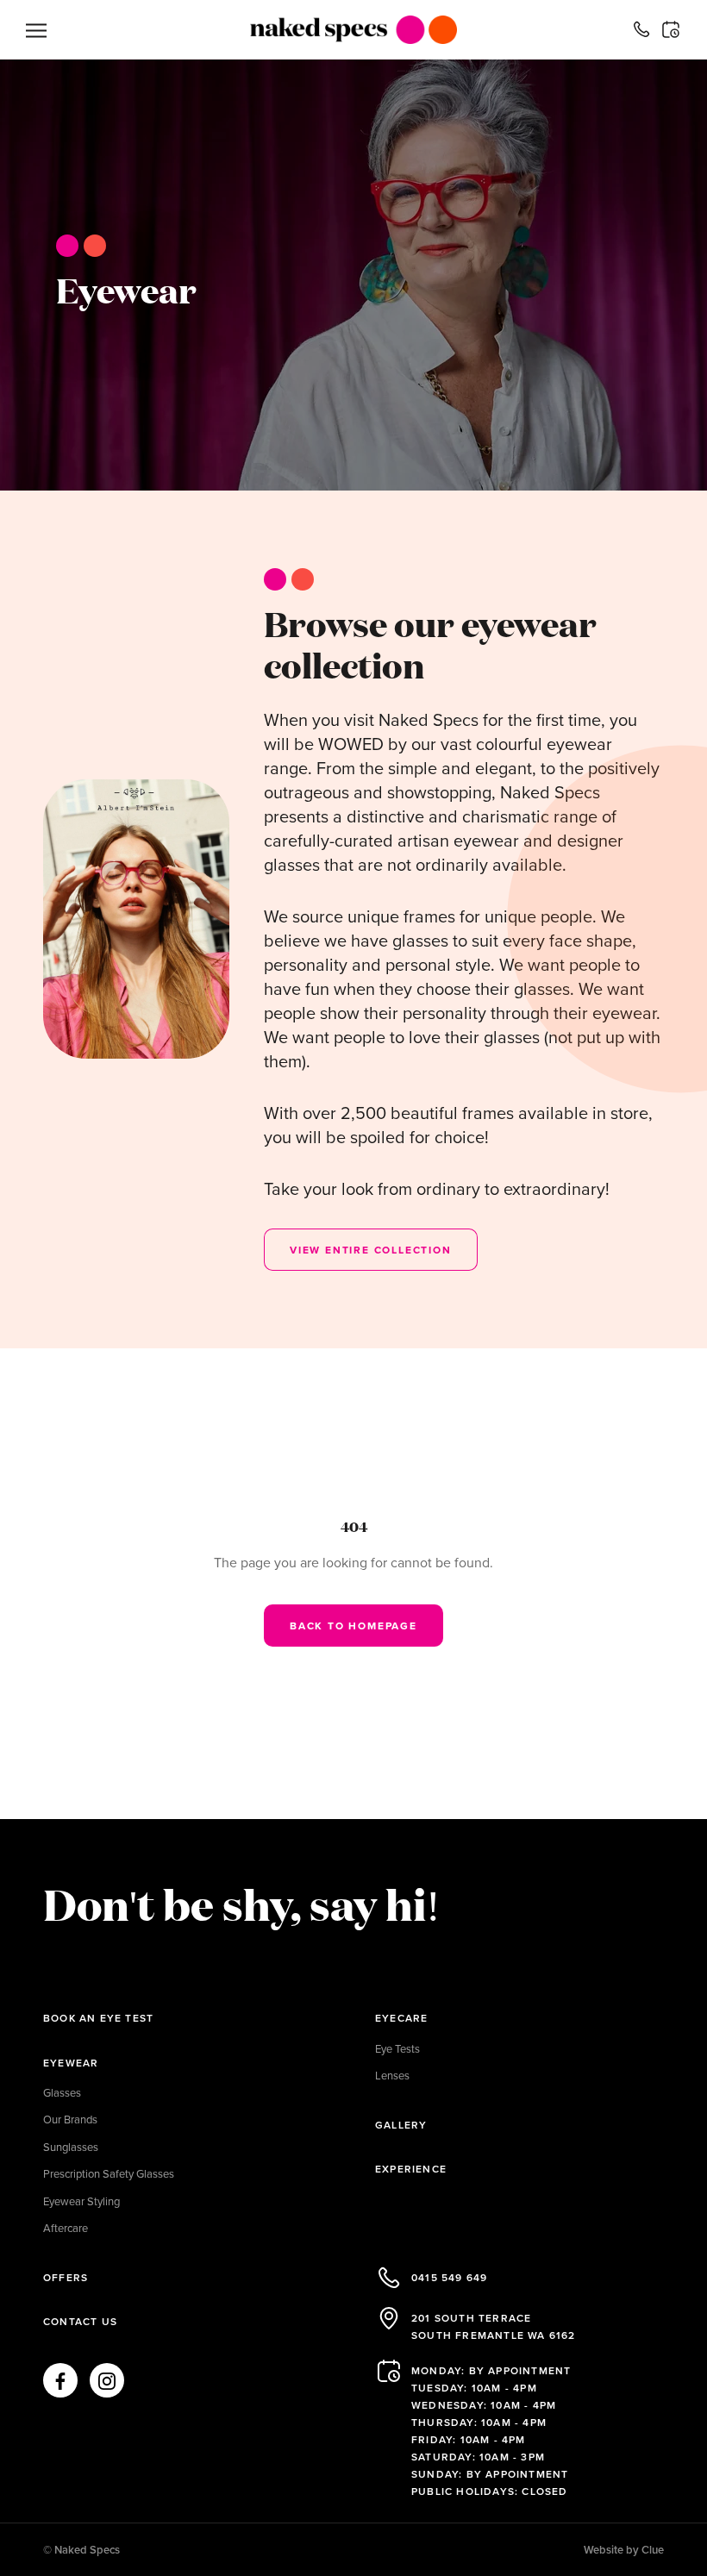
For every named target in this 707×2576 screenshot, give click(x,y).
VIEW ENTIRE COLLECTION (371, 1250)
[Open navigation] (36, 30)
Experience (411, 2169)
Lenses (392, 2075)
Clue (653, 2550)
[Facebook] (60, 2380)
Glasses (62, 2092)
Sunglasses (71, 2147)
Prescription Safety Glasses (109, 2173)
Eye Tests (397, 2048)
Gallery (401, 2125)
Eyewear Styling (81, 2201)
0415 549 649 (449, 2277)
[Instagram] (107, 2380)
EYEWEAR (71, 2063)
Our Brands (70, 2119)
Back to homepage (353, 1626)
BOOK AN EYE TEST (98, 2018)
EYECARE (401, 2018)
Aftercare (66, 2228)
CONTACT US (80, 2321)
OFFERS (66, 2277)
